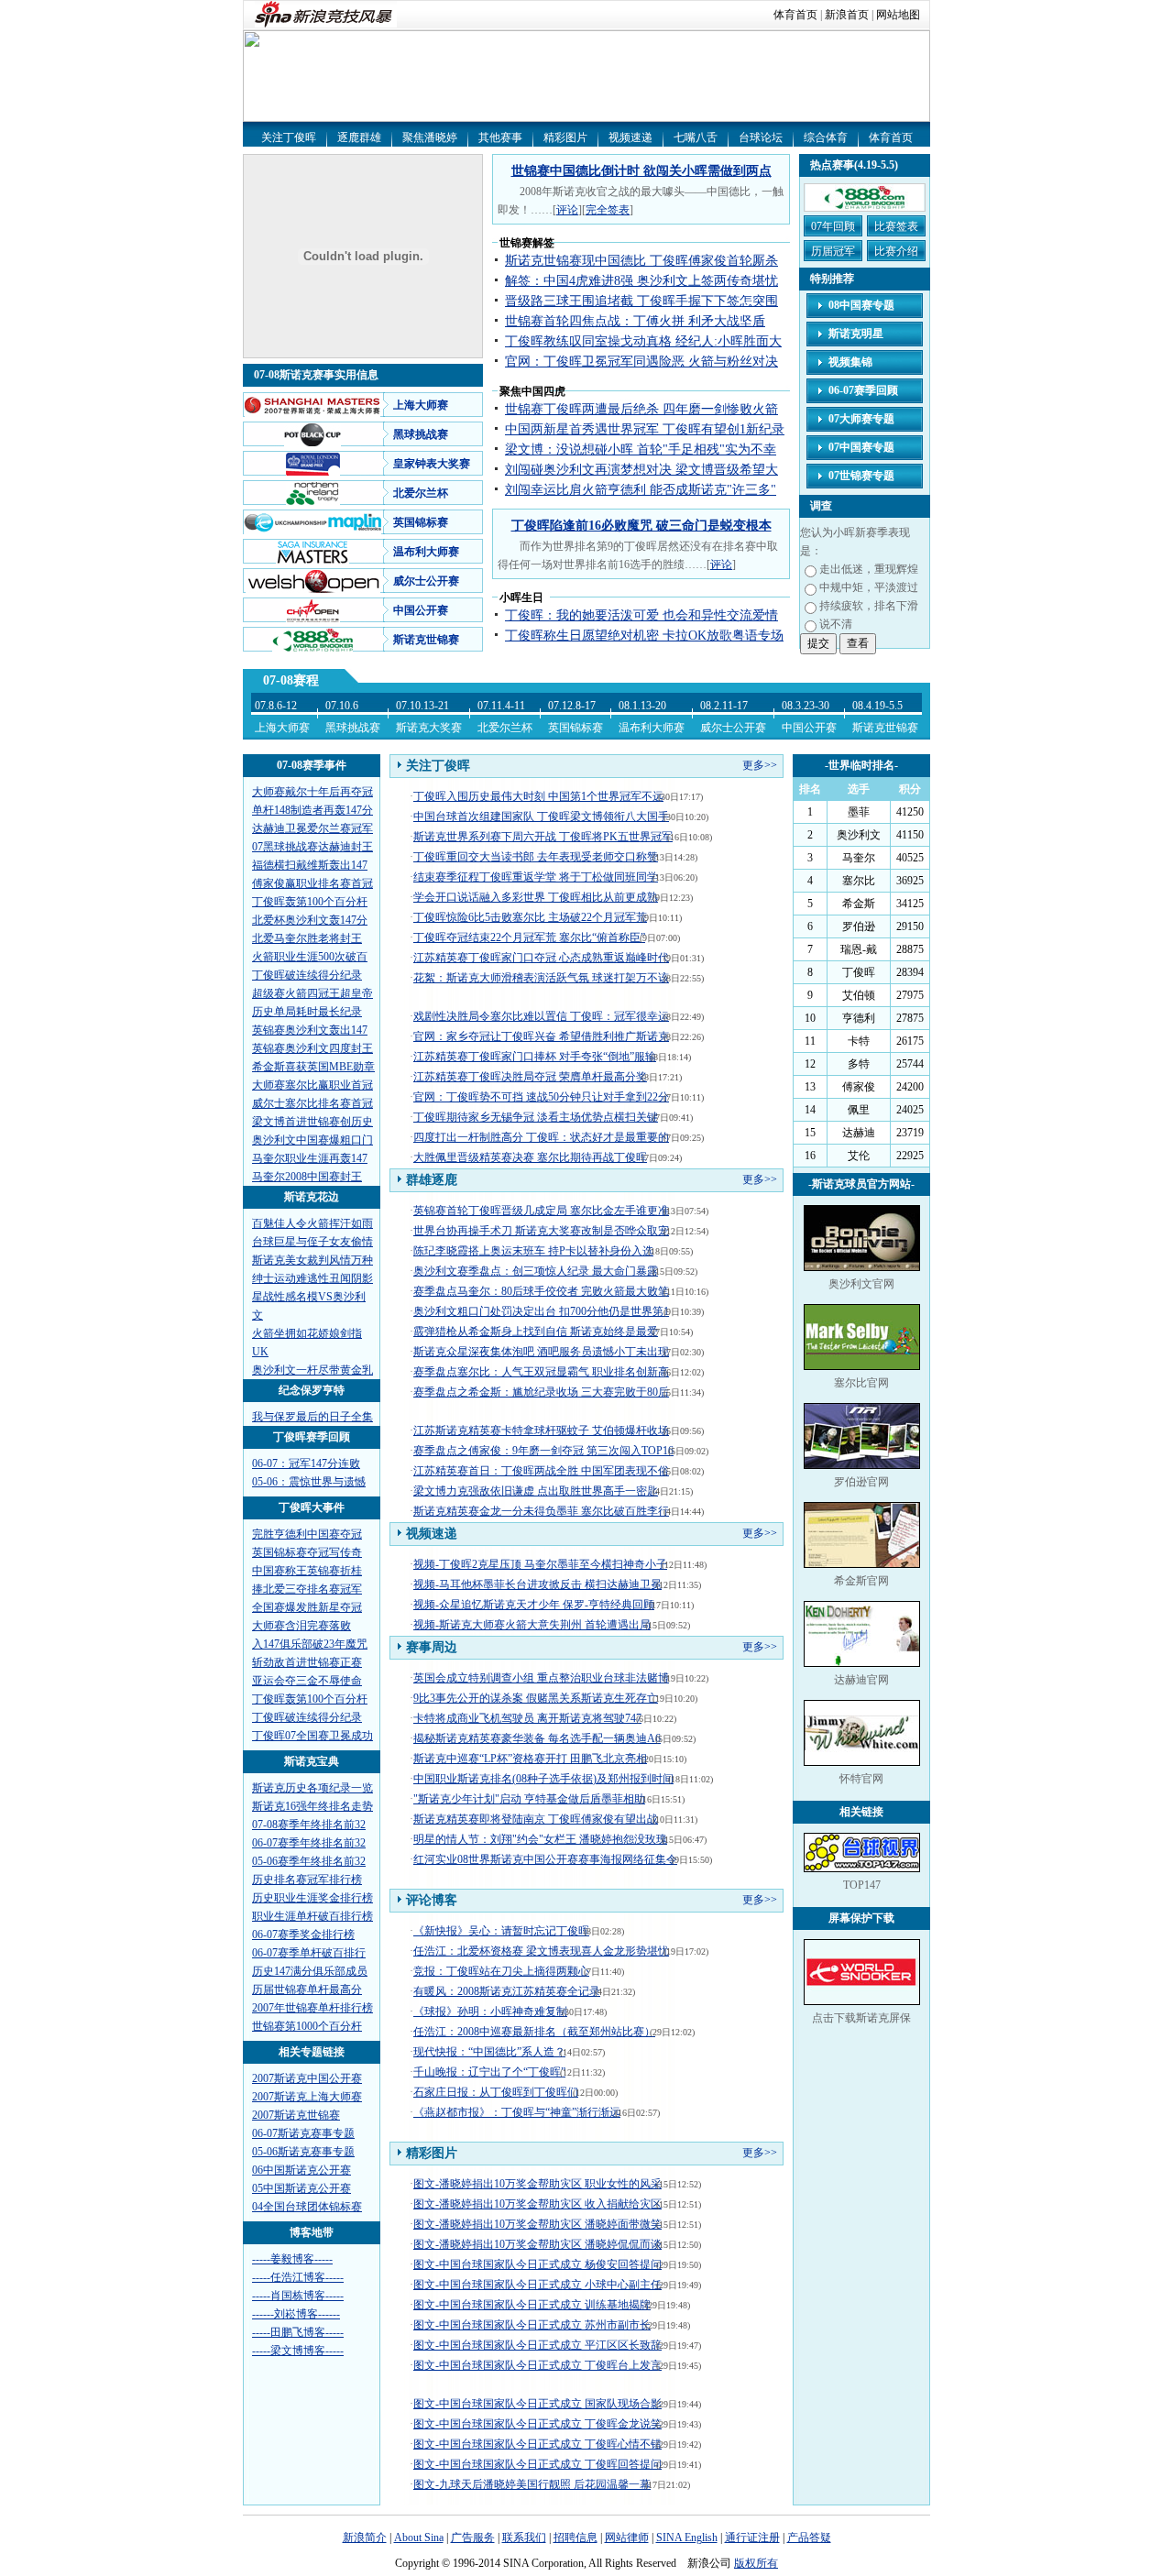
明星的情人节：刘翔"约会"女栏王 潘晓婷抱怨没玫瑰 (540, 1839)
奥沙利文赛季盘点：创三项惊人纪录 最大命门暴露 (536, 1271)
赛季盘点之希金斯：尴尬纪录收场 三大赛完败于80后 (541, 1392)
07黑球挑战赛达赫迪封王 (312, 847)
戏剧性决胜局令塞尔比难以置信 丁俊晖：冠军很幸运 (541, 1016)
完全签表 (608, 210)
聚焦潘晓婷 (430, 137)
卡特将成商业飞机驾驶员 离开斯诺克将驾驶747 (527, 1718)
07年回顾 (833, 226)
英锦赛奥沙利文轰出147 (310, 1030)
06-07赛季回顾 (863, 390)
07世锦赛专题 (861, 476)
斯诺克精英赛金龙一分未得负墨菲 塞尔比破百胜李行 (541, 1511)
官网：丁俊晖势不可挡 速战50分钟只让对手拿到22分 (541, 1097)
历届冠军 (833, 251)
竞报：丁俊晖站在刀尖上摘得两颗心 (501, 1971)
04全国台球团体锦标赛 (307, 2207)
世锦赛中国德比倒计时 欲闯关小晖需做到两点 (641, 171)
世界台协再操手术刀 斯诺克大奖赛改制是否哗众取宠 (541, 1231)
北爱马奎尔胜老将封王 (307, 938)
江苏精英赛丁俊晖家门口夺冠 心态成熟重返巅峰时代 (541, 958)
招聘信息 (576, 2538)
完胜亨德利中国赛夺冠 (307, 1534)
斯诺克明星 (856, 334)
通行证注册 (752, 2538)
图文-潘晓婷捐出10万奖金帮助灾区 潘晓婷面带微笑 (537, 2224)
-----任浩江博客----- (298, 2277)
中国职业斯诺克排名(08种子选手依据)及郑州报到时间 (543, 1779)
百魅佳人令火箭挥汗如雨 (312, 1223)
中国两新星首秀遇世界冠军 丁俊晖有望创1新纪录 (645, 429)
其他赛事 (500, 137)
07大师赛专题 (861, 419)
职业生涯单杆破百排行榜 (312, 1916)
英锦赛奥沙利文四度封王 (312, 1048)
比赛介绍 (896, 251)
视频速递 (630, 137)
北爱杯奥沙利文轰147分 (310, 920)
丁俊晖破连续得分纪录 (307, 975)
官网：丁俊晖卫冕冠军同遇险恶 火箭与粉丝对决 (641, 362)
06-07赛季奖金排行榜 (303, 1935)
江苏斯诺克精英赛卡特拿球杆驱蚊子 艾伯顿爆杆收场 (541, 1431)
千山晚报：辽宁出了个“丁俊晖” (489, 2072)
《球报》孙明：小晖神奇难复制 (490, 2011)
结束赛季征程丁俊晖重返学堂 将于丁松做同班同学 (536, 877)
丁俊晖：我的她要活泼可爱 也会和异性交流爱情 (641, 615)
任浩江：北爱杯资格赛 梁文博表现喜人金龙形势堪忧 (541, 1951)
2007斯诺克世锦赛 (296, 2115)
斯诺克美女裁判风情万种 (312, 1260)
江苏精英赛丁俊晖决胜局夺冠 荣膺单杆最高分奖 (530, 1077)
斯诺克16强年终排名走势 (312, 1806)
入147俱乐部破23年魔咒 (310, 1644)
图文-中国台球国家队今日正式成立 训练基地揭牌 (532, 2305)
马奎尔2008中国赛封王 (307, 1177)
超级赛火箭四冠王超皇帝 (312, 993)
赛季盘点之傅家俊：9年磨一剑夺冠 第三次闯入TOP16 (543, 1451)
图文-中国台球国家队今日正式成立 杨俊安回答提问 (537, 2264)
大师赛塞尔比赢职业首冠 (312, 1085)
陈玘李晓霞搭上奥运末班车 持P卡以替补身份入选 (533, 1251)
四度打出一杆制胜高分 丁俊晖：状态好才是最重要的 (541, 1137)
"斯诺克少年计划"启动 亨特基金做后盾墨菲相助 (529, 1799)
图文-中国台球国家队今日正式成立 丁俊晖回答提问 (537, 2464)
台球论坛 (761, 137)
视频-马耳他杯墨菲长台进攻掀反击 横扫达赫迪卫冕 (537, 1584)
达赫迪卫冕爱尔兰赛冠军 (312, 828)
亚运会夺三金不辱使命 (307, 1681)
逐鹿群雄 (359, 137)
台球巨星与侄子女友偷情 (312, 1242)
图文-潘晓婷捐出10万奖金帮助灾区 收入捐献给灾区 (537, 2204)
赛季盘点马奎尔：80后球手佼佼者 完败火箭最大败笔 (541, 1291)
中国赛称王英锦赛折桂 (307, 1571)
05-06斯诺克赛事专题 (303, 2152)
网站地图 (898, 15)
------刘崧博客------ (296, 2314)
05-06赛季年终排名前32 (309, 1861)
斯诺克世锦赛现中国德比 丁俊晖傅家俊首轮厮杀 (641, 261)
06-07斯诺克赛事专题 (303, 2133)
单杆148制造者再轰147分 (312, 810)
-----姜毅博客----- (292, 2259)
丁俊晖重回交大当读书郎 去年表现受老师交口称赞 (536, 857)
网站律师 (627, 2538)
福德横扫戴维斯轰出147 (310, 865)
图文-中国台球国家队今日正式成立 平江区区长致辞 (537, 2345)
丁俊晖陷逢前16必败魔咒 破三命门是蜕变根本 (641, 526)
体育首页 (795, 15)
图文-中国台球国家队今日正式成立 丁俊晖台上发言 (537, 2365)
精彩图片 (565, 137)
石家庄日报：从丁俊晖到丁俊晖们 (496, 2092)
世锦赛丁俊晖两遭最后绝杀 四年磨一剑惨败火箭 (641, 409)
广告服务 (473, 2538)
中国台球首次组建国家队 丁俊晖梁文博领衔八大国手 (541, 817)
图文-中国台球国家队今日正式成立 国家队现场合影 (537, 2404)
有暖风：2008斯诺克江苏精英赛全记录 (507, 1991)
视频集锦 (850, 362)
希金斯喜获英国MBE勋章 (313, 1067)
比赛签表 (896, 226)
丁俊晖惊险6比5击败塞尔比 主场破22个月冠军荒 (530, 917)
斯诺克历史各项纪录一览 (312, 1788)
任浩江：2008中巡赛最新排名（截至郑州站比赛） (534, 2032)
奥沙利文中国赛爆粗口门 (312, 1140)
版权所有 (756, 2563)
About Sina (419, 2538)
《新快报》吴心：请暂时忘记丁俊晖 (501, 1931)
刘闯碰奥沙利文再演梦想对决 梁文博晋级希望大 (641, 470)
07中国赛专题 (861, 447)
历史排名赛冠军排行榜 (307, 1880)
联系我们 (524, 2538)
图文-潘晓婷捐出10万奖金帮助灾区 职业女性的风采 (537, 2184)
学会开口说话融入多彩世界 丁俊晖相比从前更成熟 (536, 897)
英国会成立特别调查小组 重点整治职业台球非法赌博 (541, 1678)
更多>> (760, 765)
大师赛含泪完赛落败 (301, 1626)
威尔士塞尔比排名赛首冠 (312, 1103)
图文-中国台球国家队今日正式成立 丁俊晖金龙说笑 (537, 2424)
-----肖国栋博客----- (298, 2296)
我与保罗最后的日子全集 (312, 1417)
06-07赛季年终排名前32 (309, 1843)
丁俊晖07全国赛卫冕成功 (312, 1736)
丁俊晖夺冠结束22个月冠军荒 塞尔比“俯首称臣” (529, 937)
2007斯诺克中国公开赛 (307, 2078)
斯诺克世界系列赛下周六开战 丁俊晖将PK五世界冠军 (543, 837)
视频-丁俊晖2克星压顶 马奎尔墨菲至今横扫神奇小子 (540, 1564)
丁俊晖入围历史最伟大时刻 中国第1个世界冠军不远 (538, 796)
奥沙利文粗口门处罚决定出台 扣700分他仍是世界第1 (541, 1311)
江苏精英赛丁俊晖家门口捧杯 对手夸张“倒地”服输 (535, 1057)
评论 (567, 210)
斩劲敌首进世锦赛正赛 (307, 1662)
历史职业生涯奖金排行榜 (312, 1898)
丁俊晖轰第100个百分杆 (310, 902)
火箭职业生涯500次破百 (310, 957)
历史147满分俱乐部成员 (310, 1971)
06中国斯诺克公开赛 (301, 2170)
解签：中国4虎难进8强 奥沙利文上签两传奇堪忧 (641, 281)
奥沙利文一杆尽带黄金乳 (312, 1370)
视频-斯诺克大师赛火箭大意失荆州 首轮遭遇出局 (532, 1625)
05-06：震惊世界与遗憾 (309, 1482)
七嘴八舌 (696, 137)
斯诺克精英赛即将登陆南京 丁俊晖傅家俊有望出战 (536, 1819)
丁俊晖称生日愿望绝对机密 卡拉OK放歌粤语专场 (644, 636)
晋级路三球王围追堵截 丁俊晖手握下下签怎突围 (641, 301)
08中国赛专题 (861, 305)
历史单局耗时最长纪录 (307, 1012)
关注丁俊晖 (289, 137)
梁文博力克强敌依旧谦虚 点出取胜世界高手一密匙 (536, 1491)
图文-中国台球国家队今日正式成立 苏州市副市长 (532, 2325)
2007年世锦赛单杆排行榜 (312, 2008)
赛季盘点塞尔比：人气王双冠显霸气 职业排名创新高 (541, 1372)
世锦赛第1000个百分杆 (307, 2026)
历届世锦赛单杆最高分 (307, 1990)
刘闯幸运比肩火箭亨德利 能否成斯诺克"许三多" (641, 490)
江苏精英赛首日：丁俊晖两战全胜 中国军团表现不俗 (541, 1471)
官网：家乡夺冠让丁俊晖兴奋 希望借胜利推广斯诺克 (541, 1036)
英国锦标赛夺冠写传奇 (307, 1552)
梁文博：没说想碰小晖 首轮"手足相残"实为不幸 (641, 449)
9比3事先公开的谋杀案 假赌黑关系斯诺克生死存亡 (536, 1698)
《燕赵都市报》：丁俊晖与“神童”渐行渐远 (517, 2112)
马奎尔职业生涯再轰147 (310, 1158)
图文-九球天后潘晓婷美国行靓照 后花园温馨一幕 (532, 2484)
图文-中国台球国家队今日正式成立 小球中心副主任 (537, 2285)
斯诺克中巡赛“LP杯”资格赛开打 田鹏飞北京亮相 (530, 1759)
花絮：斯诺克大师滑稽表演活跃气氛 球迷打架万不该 (541, 978)
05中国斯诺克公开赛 (301, 2188)
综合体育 (826, 137)
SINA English (687, 2538)
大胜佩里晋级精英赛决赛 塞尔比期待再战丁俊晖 (530, 1157)
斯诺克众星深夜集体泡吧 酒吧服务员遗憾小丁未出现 (541, 1352)
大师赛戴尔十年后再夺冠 (312, 792)
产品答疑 (809, 2538)
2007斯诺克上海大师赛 (307, 2097)
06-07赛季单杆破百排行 (309, 1953)
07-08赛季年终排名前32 (309, 1825)
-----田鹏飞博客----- (298, 2332)
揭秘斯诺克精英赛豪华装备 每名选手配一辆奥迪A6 (537, 1738)
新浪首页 (847, 15)
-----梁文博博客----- (298, 2351)
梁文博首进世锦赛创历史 (312, 1122)
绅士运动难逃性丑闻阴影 (312, 1278)
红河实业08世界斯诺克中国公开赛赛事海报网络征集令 (545, 1859)
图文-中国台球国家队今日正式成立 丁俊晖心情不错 (537, 2444)
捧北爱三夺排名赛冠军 (307, 1589)
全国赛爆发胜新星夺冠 (307, 1607)
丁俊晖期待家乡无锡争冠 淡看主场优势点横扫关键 (536, 1117)
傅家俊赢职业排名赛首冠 (312, 883)
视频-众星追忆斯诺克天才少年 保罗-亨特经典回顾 (534, 1605)
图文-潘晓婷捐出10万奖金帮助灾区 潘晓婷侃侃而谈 (537, 2244)
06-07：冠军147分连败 (306, 1463)
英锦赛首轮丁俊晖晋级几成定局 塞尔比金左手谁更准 (541, 1211)
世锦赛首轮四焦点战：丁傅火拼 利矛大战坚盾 (635, 321)
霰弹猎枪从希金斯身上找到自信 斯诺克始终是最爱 (536, 1332)
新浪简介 (365, 2538)
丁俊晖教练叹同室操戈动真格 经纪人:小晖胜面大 (643, 341)
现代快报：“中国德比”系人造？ (489, 2052)
